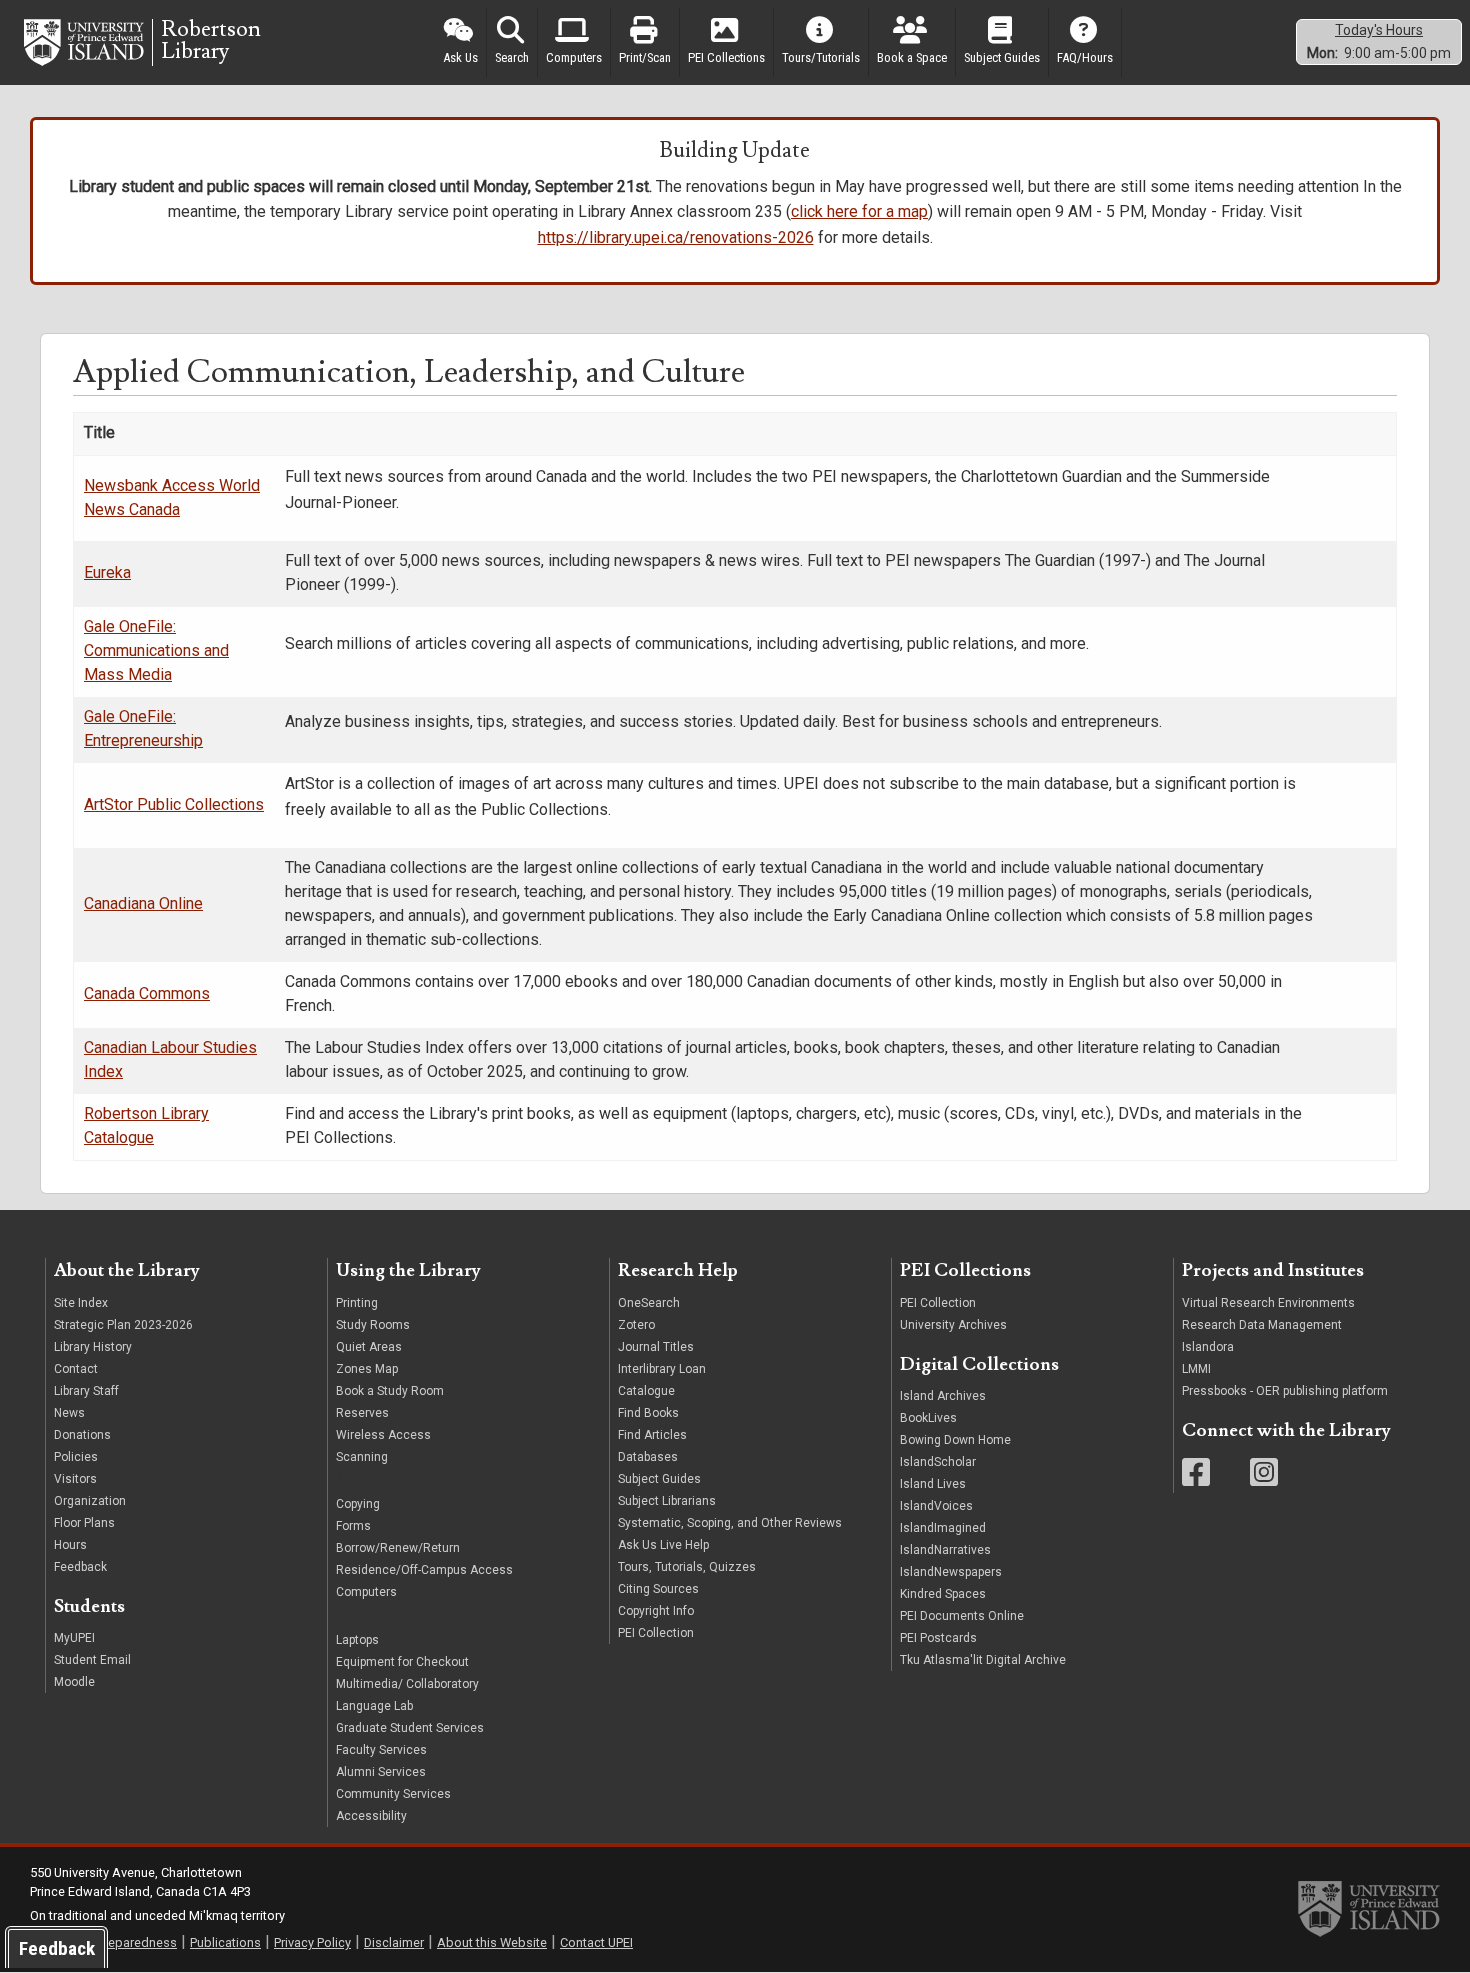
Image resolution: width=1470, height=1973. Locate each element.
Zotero (636, 1325)
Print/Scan (645, 57)
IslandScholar (938, 1462)
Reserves (362, 1413)
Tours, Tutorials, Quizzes (687, 1567)
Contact (76, 1369)
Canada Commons (147, 993)
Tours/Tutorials (821, 57)
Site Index (81, 1303)
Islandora (1208, 1347)
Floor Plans (84, 1523)
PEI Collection (656, 1633)
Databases (648, 1457)
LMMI (1196, 1369)
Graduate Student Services (410, 1728)
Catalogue (646, 1391)
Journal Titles (656, 1347)
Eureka (107, 572)
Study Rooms (373, 1325)
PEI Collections (726, 57)
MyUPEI (74, 1638)
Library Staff (86, 1391)
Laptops (357, 1640)
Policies (76, 1457)
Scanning (362, 1457)
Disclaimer (394, 1942)
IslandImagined (943, 1528)
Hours (70, 1545)
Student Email (92, 1660)
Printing (357, 1303)
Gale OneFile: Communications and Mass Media (156, 650)
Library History (93, 1347)
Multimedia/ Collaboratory (407, 1684)
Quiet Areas (369, 1347)
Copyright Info (656, 1611)
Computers (574, 57)
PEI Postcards (938, 1638)
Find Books (648, 1413)
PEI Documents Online (962, 1616)
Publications (225, 1942)
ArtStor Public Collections (174, 804)
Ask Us (460, 57)
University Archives (953, 1325)
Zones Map (367, 1369)
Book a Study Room (390, 1391)
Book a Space (912, 57)
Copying (358, 1504)
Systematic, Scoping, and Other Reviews (730, 1523)
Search (512, 57)
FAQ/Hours (1085, 57)
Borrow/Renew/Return (398, 1548)
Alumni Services (381, 1772)
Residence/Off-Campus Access (424, 1570)
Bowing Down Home (955, 1440)
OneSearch (649, 1303)
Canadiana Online (143, 903)
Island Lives (933, 1484)
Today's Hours (1379, 30)
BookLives (928, 1418)
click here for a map (859, 211)
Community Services (393, 1794)
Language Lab (374, 1706)
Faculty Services (381, 1750)
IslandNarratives (945, 1550)
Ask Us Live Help (663, 1545)
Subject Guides (1002, 57)
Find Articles (652, 1435)
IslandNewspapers (951, 1572)
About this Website (492, 1942)
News (69, 1413)
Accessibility (371, 1816)
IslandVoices (936, 1506)
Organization (90, 1501)
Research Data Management (1262, 1325)
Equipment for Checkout (402, 1662)
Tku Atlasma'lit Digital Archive (983, 1660)
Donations (82, 1435)
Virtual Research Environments (1268, 1303)
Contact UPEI (596, 1942)
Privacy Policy (312, 1942)
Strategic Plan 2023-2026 (123, 1325)
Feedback (80, 1567)
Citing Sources (658, 1589)
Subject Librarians (667, 1501)
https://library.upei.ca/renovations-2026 (676, 237)
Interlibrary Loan (662, 1369)
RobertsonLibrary (211, 41)
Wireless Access (383, 1435)
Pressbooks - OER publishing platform (1285, 1391)
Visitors (75, 1479)
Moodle (74, 1682)
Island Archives (943, 1396)
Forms (353, 1526)
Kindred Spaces (943, 1594)
